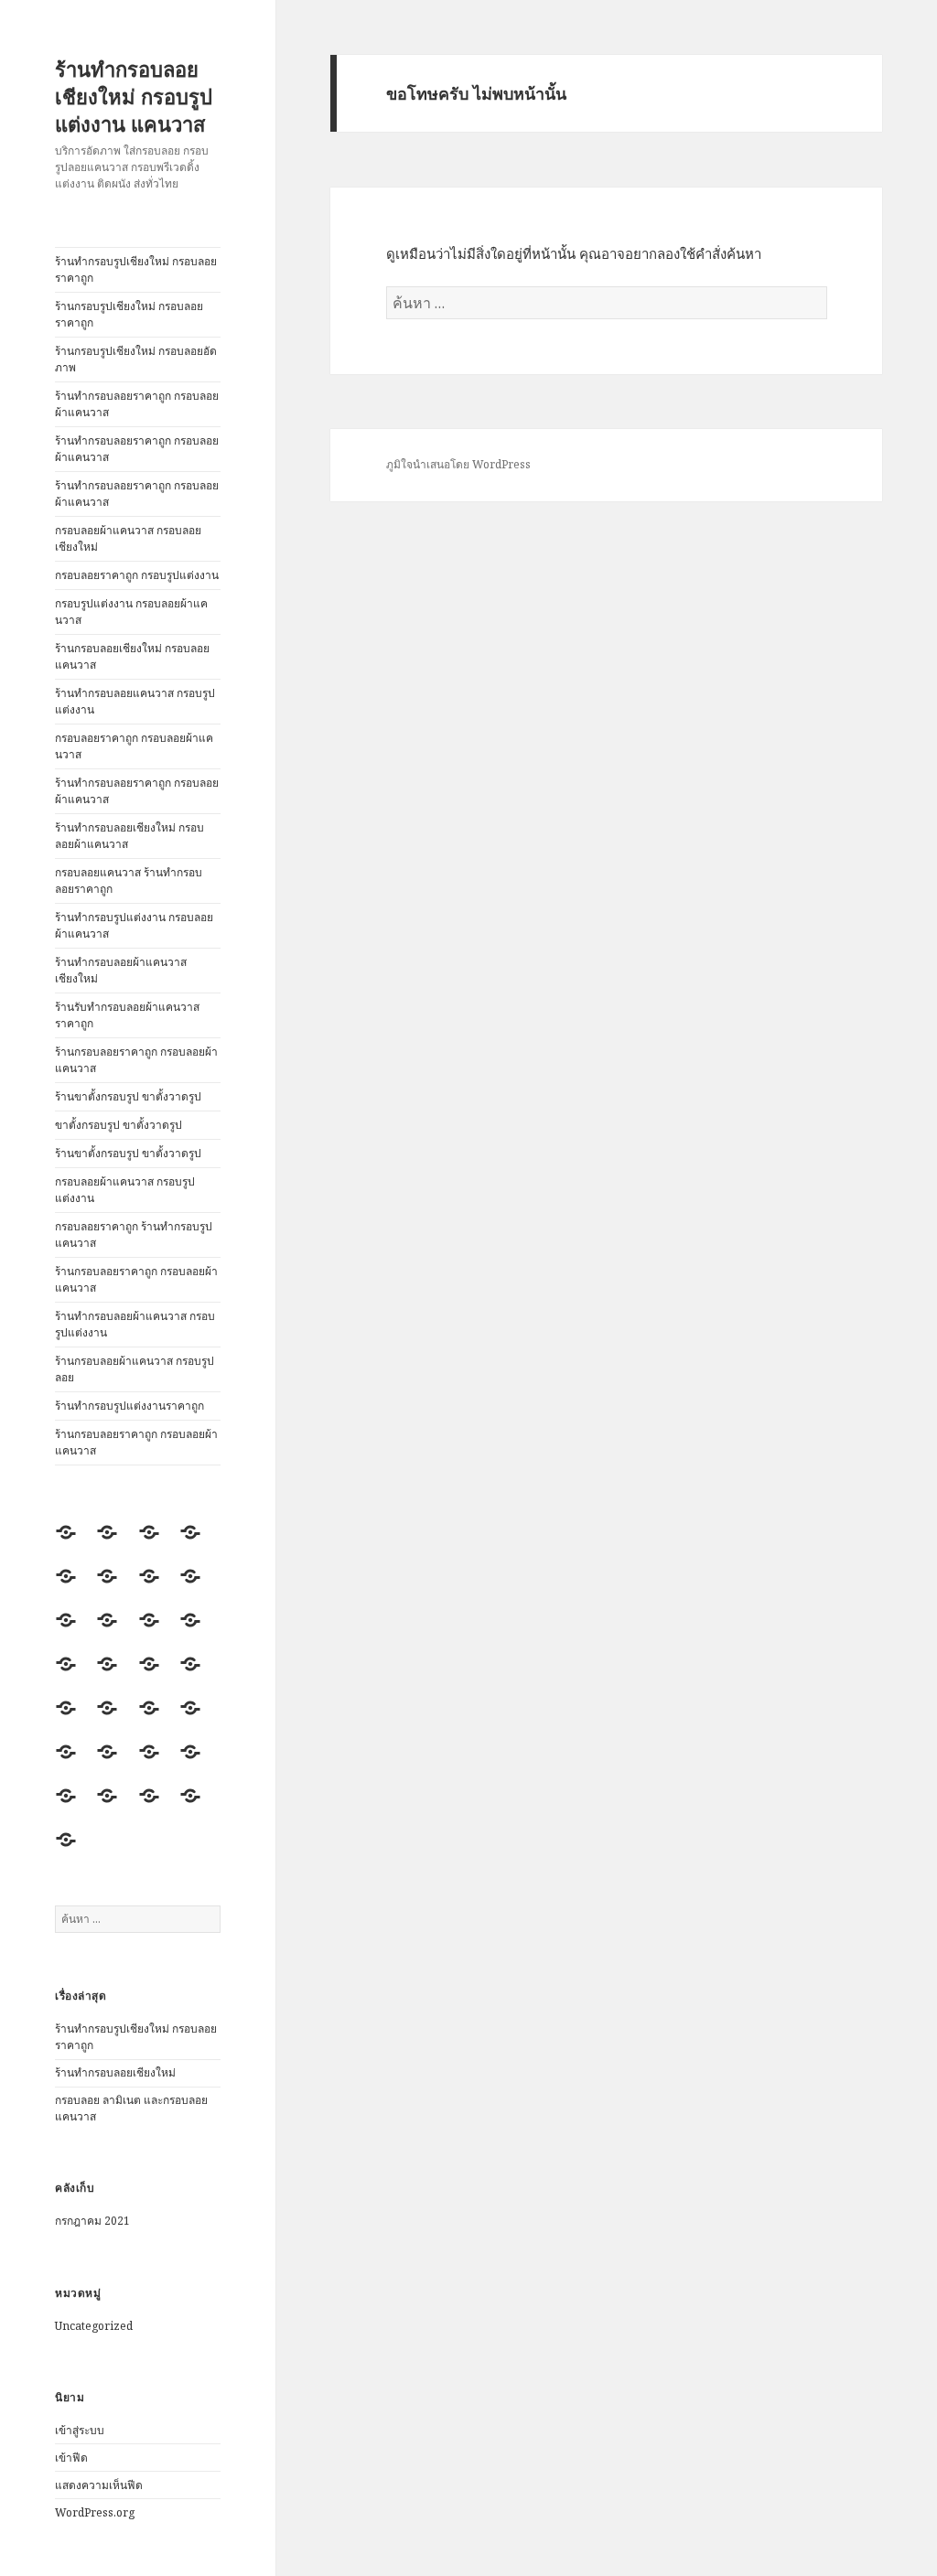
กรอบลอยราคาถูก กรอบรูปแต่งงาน (137, 575)
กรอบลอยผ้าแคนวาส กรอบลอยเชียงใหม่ (128, 538)
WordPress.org (95, 2512)
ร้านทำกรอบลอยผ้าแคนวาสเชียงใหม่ (121, 970)
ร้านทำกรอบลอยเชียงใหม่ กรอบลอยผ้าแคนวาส (129, 836)
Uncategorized (94, 2326)
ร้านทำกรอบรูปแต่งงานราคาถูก (129, 1406)
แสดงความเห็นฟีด (99, 2485)
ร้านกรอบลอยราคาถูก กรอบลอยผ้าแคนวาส (136, 1060)
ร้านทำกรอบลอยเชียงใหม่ (115, 2072)
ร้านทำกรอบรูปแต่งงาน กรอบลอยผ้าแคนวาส (134, 925)
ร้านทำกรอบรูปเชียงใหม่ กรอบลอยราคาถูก (136, 269)
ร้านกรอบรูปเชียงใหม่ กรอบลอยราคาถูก (129, 314)
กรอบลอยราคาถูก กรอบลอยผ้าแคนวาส (134, 746)
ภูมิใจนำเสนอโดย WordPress (458, 464)
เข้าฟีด (71, 2458)
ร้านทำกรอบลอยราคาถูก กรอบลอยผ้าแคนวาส (137, 404)
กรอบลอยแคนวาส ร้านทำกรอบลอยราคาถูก (129, 880)
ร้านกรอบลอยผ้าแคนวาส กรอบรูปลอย (135, 1369)
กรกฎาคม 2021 (92, 2221)
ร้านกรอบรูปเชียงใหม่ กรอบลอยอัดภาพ (136, 359)
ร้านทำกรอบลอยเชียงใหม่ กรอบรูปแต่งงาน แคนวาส (134, 96)
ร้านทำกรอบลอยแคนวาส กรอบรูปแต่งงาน (135, 701)
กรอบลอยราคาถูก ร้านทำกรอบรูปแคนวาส (134, 1234)
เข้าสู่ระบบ (80, 2430)
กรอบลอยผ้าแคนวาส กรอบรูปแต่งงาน (125, 1190)
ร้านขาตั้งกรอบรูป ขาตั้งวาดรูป (128, 1096)
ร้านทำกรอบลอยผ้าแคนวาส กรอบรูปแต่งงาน (135, 1324)
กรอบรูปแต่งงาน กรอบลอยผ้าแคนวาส (131, 612)
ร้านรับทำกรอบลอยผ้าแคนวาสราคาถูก (127, 1015)
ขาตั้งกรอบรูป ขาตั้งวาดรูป (118, 1125)
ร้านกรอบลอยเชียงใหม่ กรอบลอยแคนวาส (132, 656)
